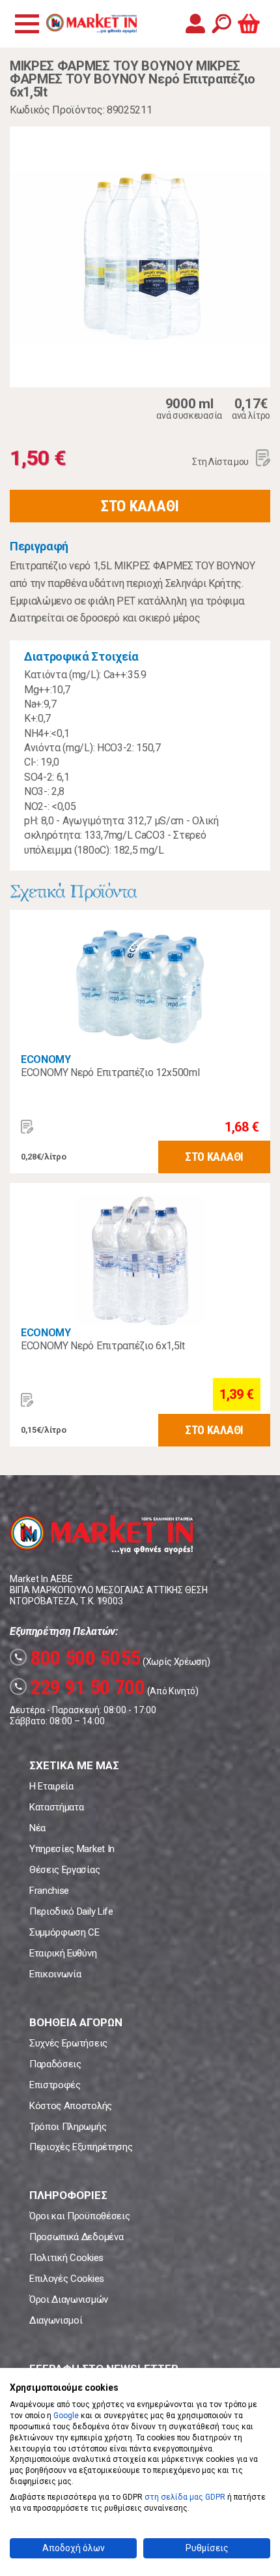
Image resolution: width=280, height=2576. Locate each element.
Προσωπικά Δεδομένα (76, 2237)
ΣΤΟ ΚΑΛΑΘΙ (140, 506)
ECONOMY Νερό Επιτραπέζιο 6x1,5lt (103, 1346)
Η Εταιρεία (51, 1786)
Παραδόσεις (55, 2064)
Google (66, 2416)
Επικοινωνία (55, 1974)
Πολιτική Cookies (66, 2258)
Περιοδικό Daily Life (71, 1911)
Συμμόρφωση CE (64, 1932)
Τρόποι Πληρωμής (68, 2127)
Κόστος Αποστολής (71, 2106)
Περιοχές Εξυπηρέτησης (81, 2147)
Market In (91, 23)
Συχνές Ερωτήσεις (68, 2043)
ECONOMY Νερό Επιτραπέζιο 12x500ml (110, 1072)
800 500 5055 (77, 1658)
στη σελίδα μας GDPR (185, 2497)
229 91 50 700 (79, 1687)
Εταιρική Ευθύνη (63, 1953)
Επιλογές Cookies (67, 2279)
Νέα (37, 1828)
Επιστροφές (55, 2085)
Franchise (49, 1891)
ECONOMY (46, 1059)
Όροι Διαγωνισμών (69, 2299)
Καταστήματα (56, 1807)
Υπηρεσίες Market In (72, 1849)
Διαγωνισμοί (56, 2320)
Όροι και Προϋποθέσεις (79, 2216)
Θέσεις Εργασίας (64, 1870)
